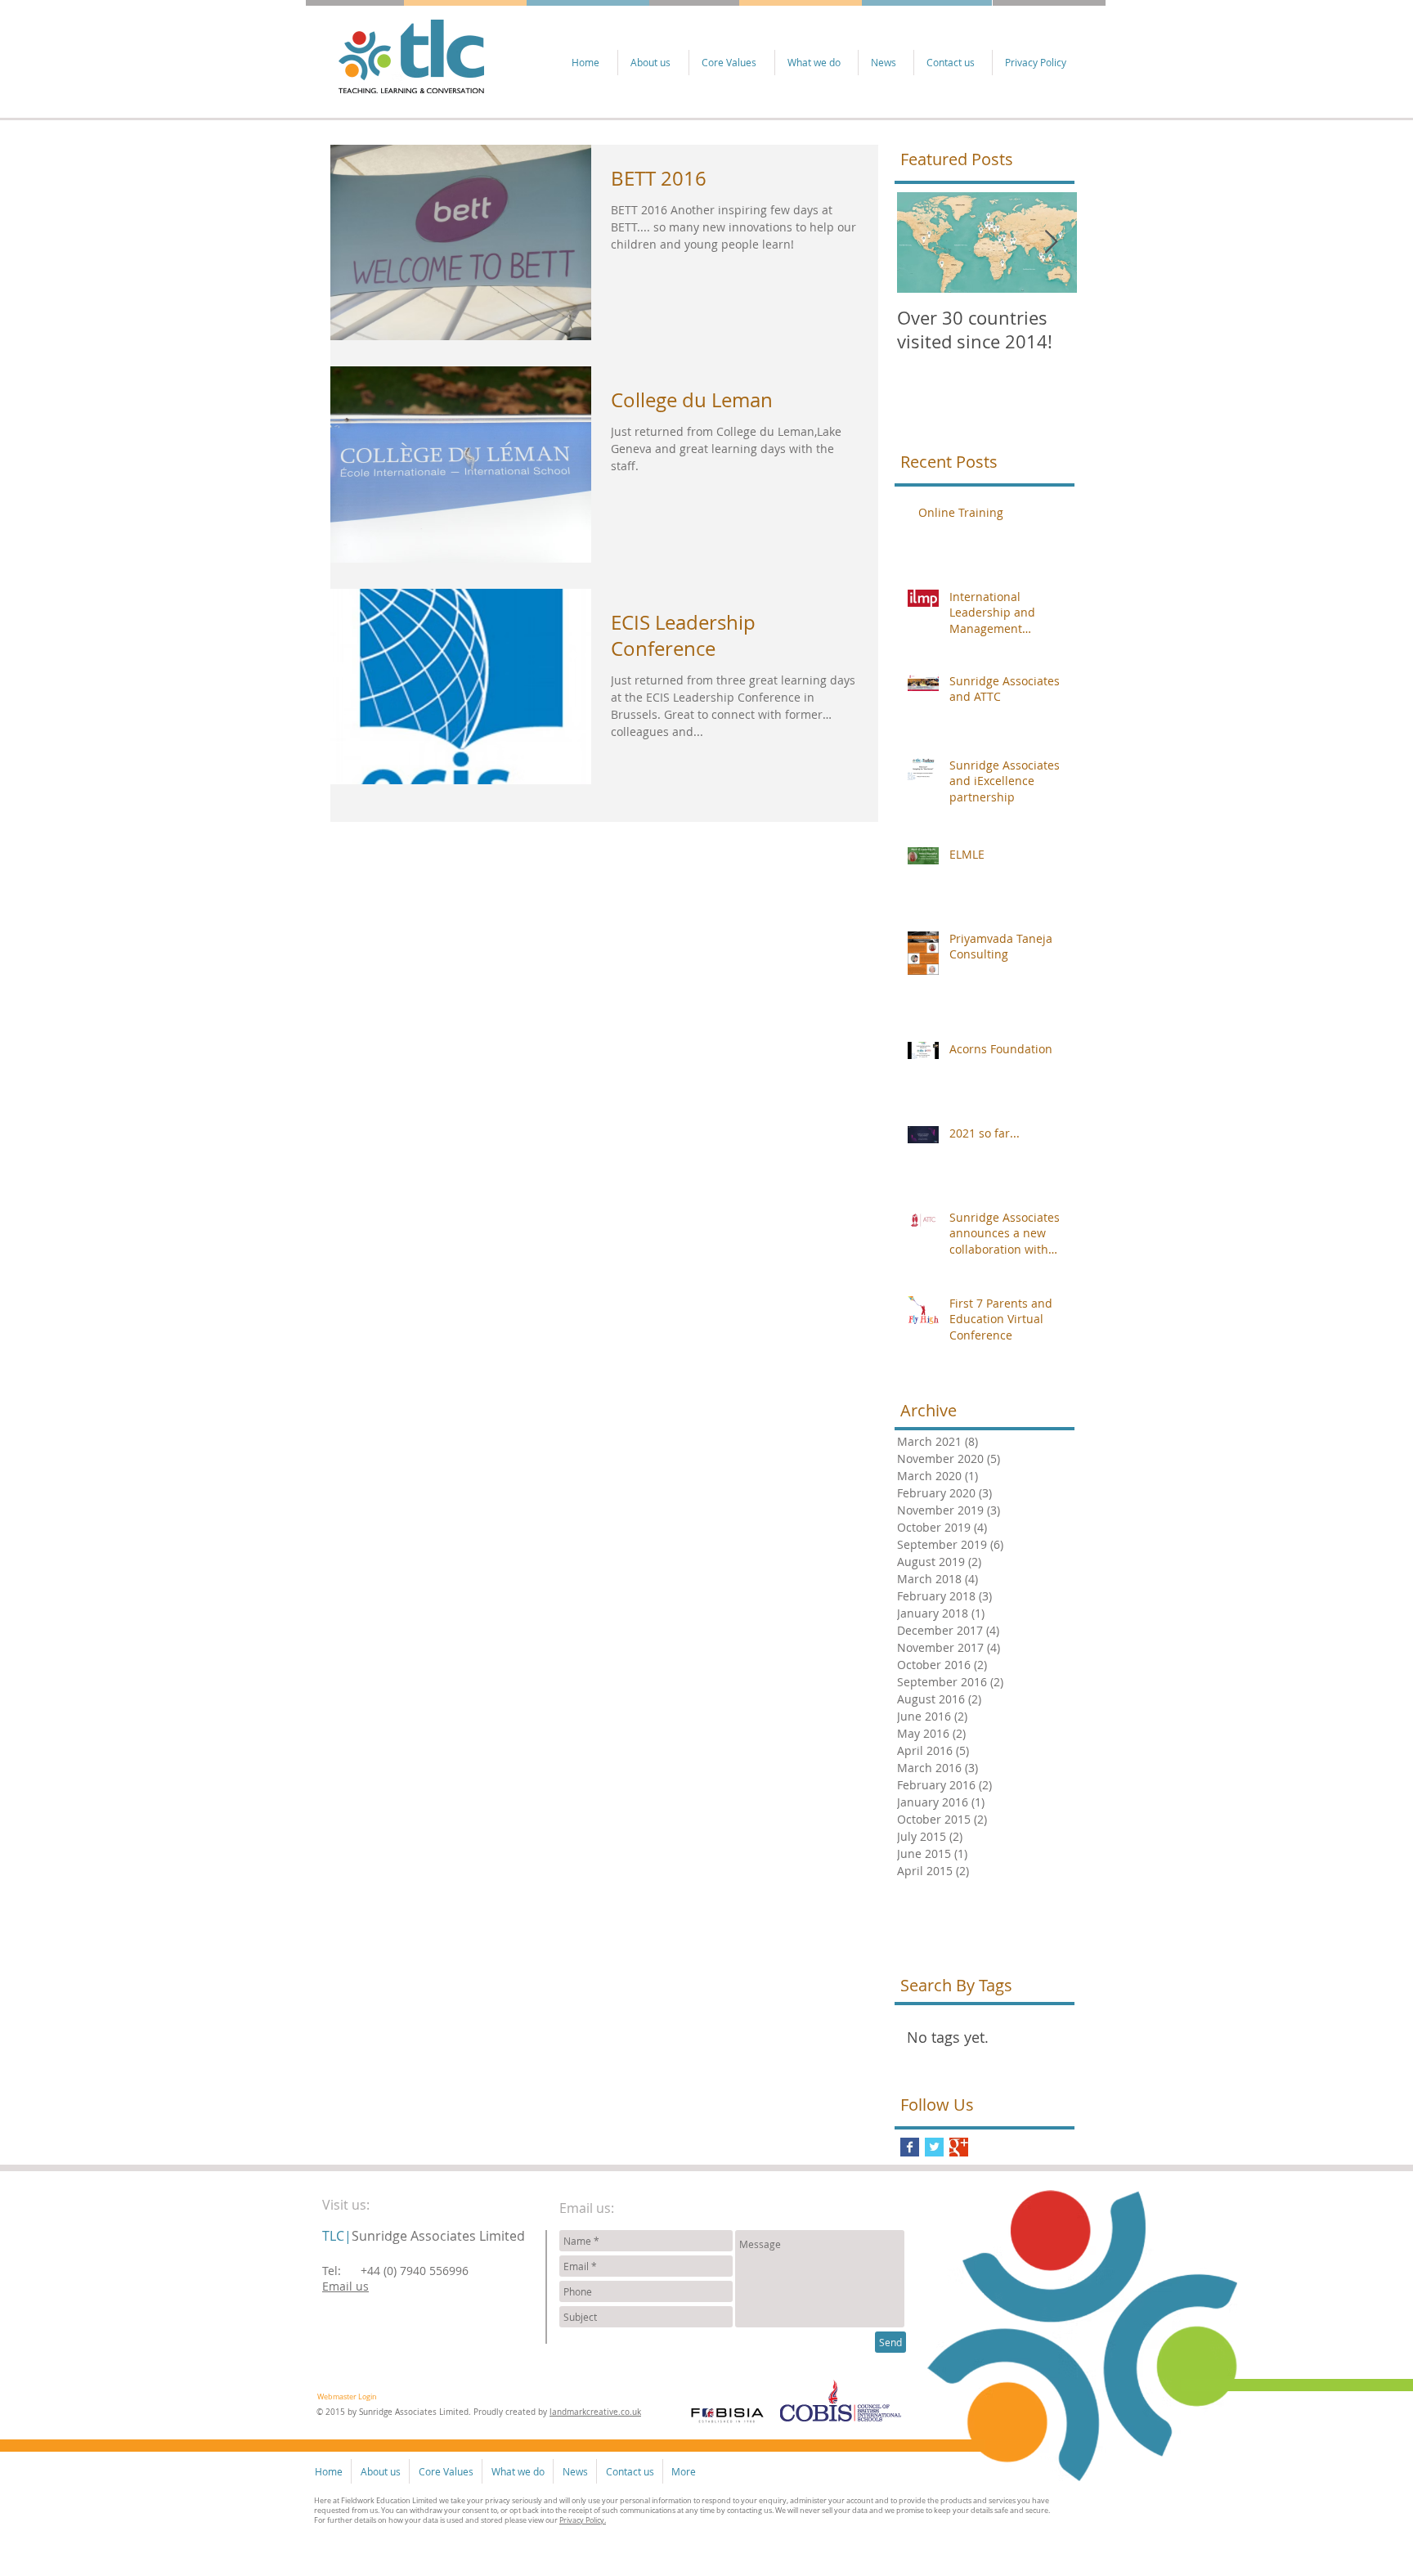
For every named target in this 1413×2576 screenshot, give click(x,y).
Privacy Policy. (583, 2520)
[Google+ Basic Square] (959, 2147)
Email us (345, 2286)
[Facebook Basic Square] (910, 2147)
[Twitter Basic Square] (934, 2147)
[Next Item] (1051, 242)
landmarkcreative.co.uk (595, 2412)
